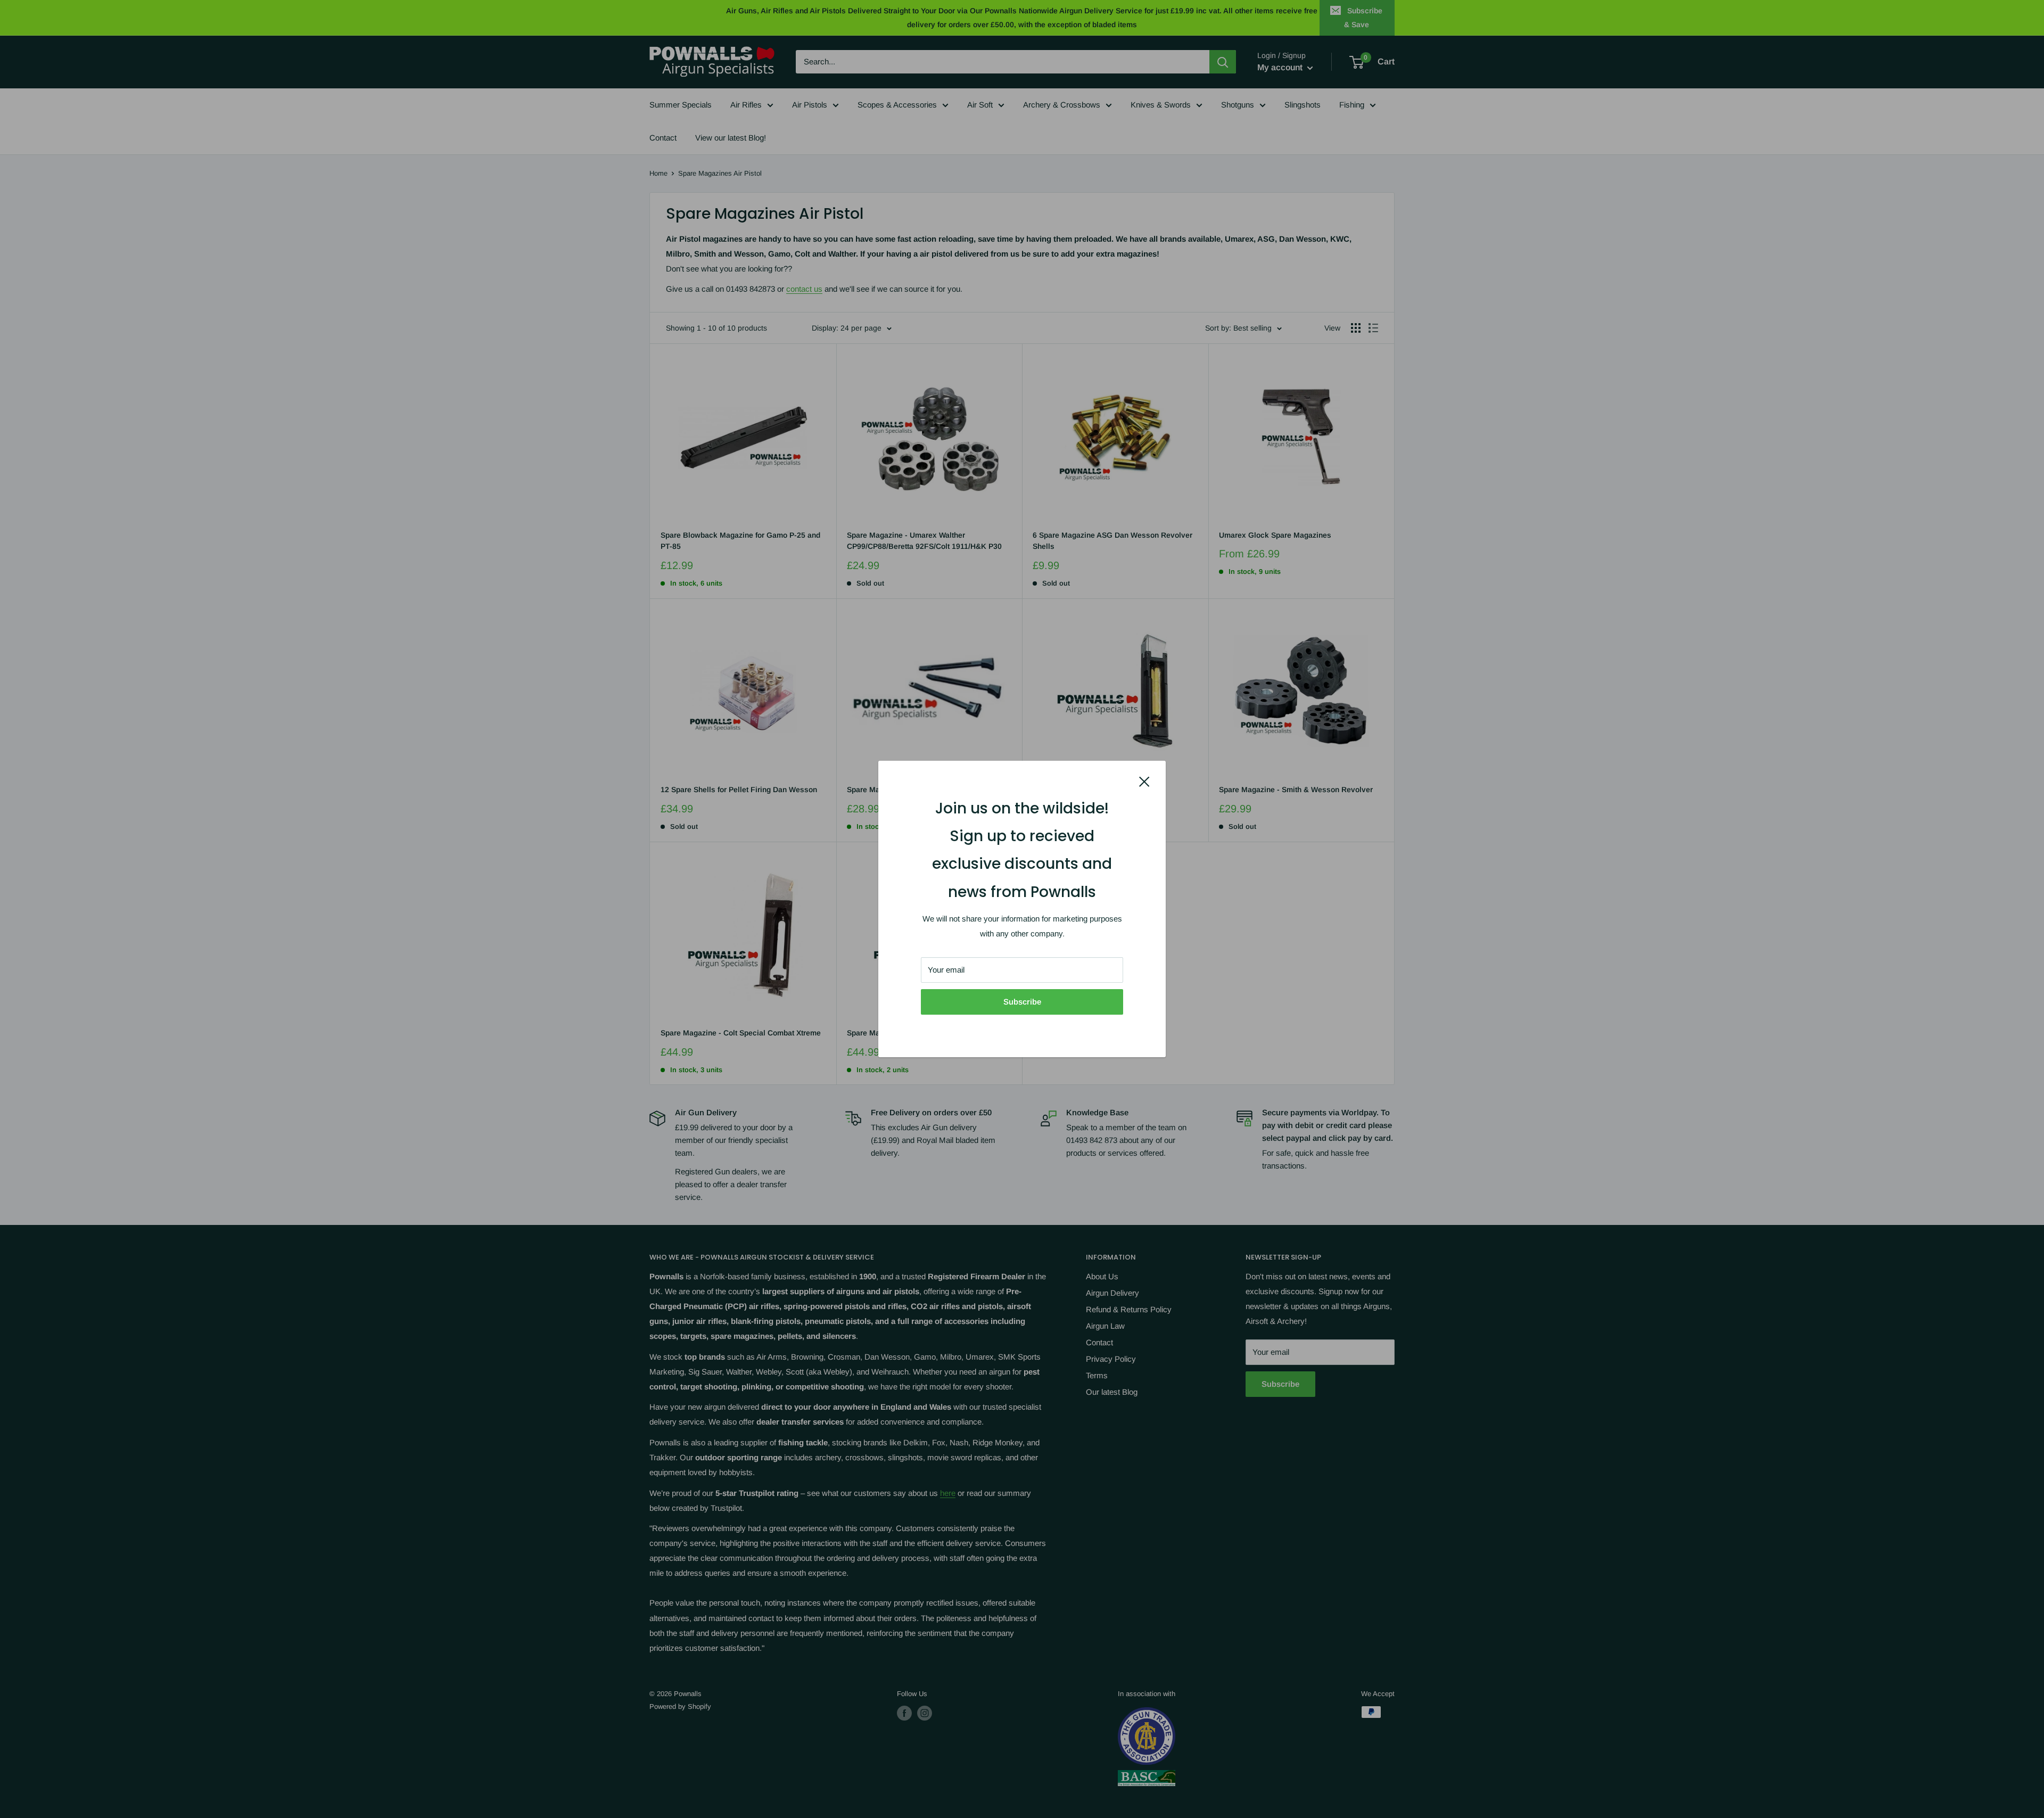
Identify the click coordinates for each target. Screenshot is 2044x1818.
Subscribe (1022, 1002)
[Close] (1144, 781)
